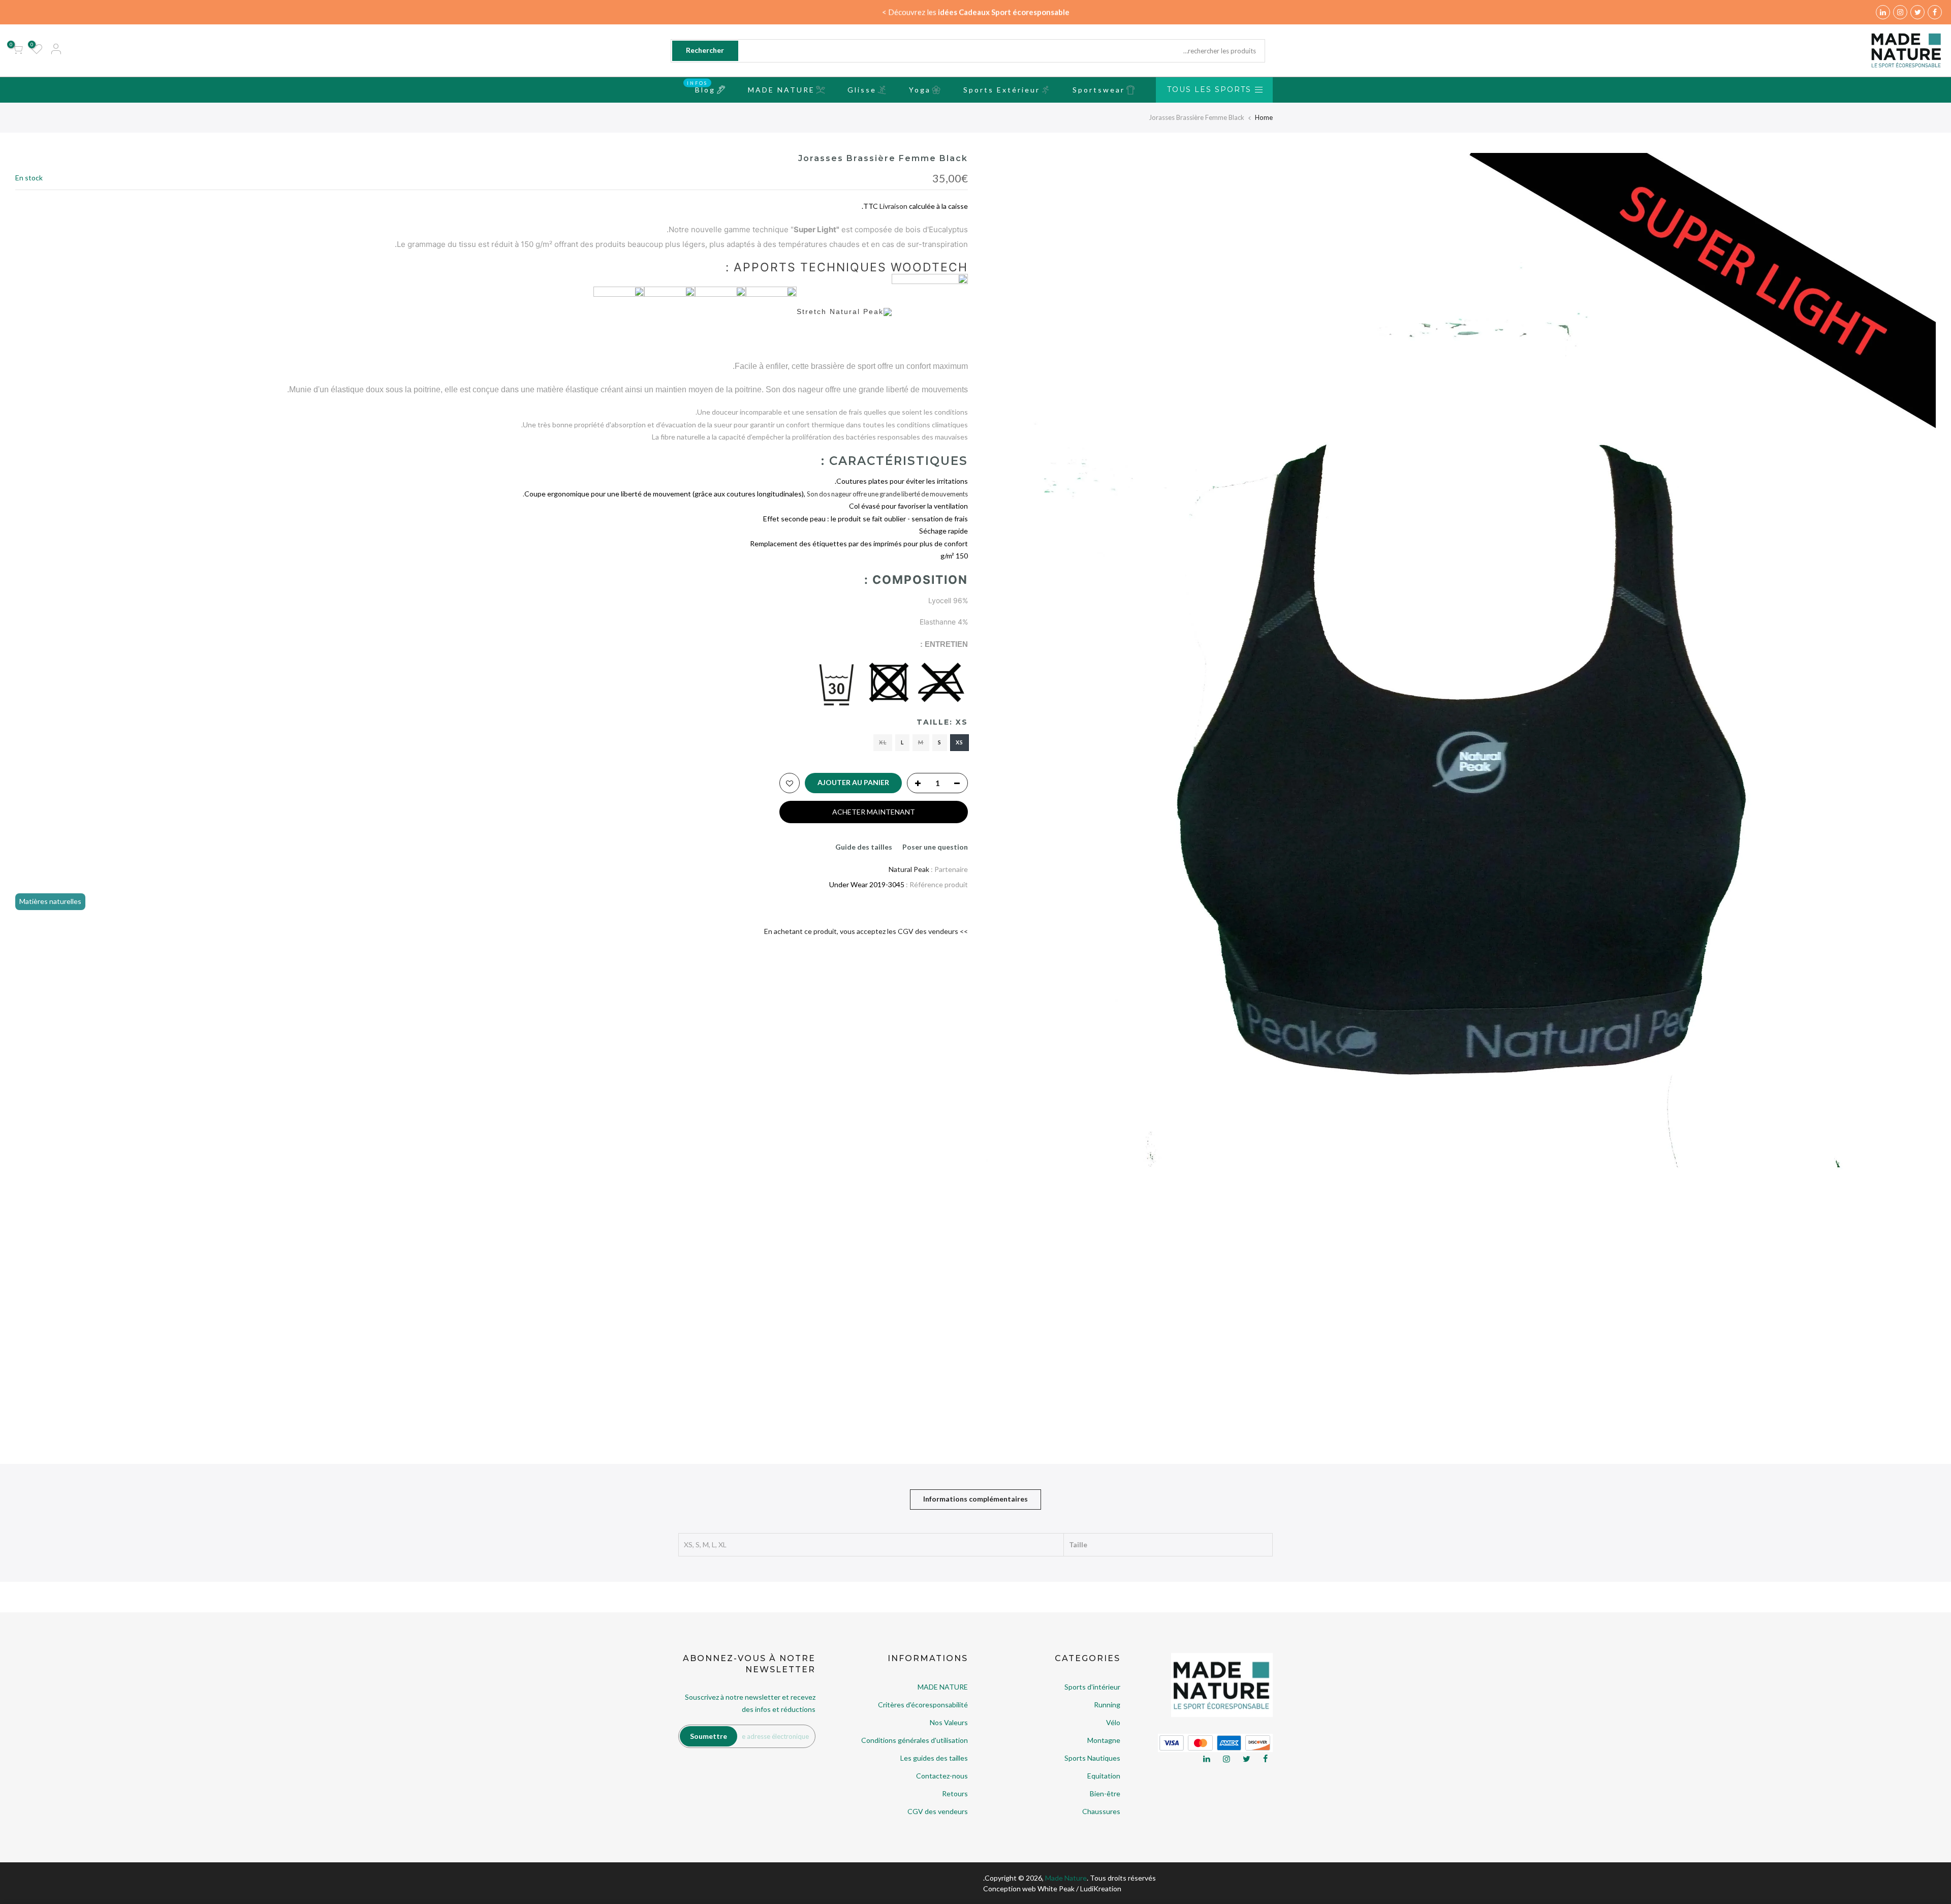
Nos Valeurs (949, 1722)
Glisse (862, 90)
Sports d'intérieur (1092, 1687)
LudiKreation (1101, 1889)
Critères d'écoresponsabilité (923, 1705)
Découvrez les (979, 12)
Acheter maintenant (874, 812)
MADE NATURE (781, 90)
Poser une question (935, 847)
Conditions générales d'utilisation (915, 1740)
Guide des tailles (864, 847)
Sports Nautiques (1092, 1758)
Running (1107, 1705)
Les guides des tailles (934, 1758)
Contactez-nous (942, 1776)
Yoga (920, 90)
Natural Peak (909, 869)
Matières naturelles (50, 901)
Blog (701, 87)
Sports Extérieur (1002, 90)
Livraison (893, 206)
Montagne (1104, 1740)
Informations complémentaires (975, 1499)
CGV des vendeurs (938, 1811)
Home (1264, 117)
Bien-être (1105, 1793)
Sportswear (1099, 90)
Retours (955, 1793)
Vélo (1113, 1722)
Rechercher (705, 50)
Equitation (1104, 1776)
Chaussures (1101, 1811)
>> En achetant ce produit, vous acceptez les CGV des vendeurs (866, 931)
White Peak (1056, 1889)
